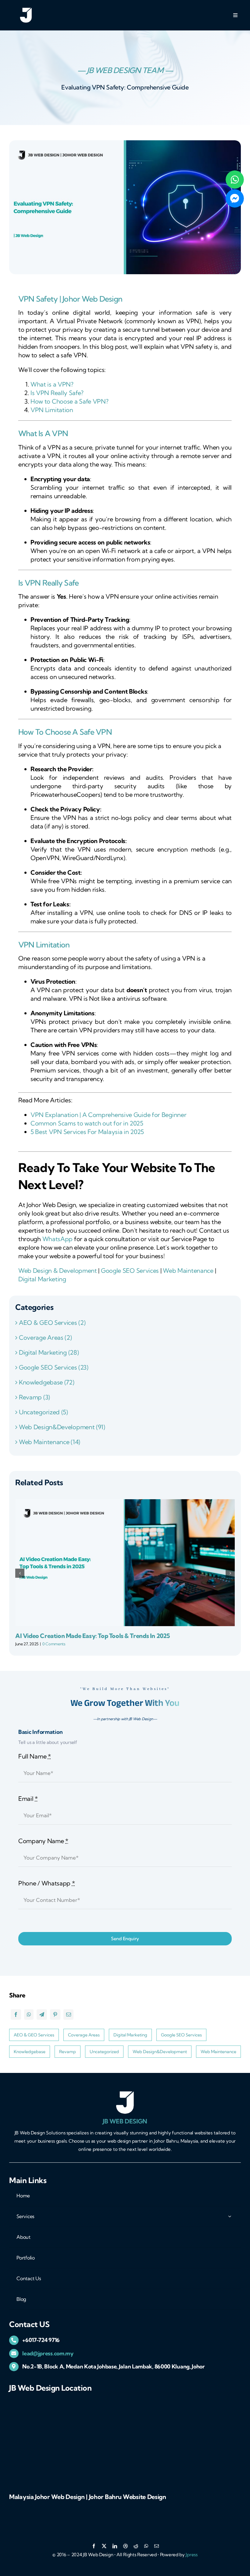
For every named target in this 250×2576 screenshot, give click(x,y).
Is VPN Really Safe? (57, 393)
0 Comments (54, 1644)
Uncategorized (104, 2052)
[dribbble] (125, 2546)
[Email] (69, 2014)
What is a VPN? (52, 384)
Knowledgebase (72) (47, 1382)
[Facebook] (16, 2014)
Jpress (191, 2555)
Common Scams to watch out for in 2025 (87, 1123)
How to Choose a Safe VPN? (70, 401)
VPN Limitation (52, 410)
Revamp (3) (34, 1397)
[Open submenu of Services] (230, 2216)
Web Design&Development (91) (62, 1427)
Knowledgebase (30, 2052)
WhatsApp (58, 1239)
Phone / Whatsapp (47, 1883)
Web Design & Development (58, 1270)
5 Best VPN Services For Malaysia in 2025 (87, 1132)
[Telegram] (42, 2014)
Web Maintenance (188, 1270)
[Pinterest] (55, 2014)
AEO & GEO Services (34, 2035)
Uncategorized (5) (43, 1412)
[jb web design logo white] (26, 10)
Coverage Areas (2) (45, 1337)
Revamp (68, 2052)
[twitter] (104, 2546)
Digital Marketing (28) (49, 1352)
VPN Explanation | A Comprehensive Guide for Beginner (108, 1115)
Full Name (35, 1756)
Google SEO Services (130, 1270)
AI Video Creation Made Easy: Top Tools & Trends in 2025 (93, 1636)
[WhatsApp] (29, 2014)
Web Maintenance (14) (50, 1442)
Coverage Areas (84, 2035)
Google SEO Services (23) (54, 1367)
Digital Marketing (42, 1279)
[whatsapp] (146, 2546)
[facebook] (94, 2546)
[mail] (157, 2546)
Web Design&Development (160, 2052)
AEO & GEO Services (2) (52, 1323)
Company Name (43, 1841)
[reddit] (136, 2546)
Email (28, 1799)
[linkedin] (115, 2546)
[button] (20, 1573)
